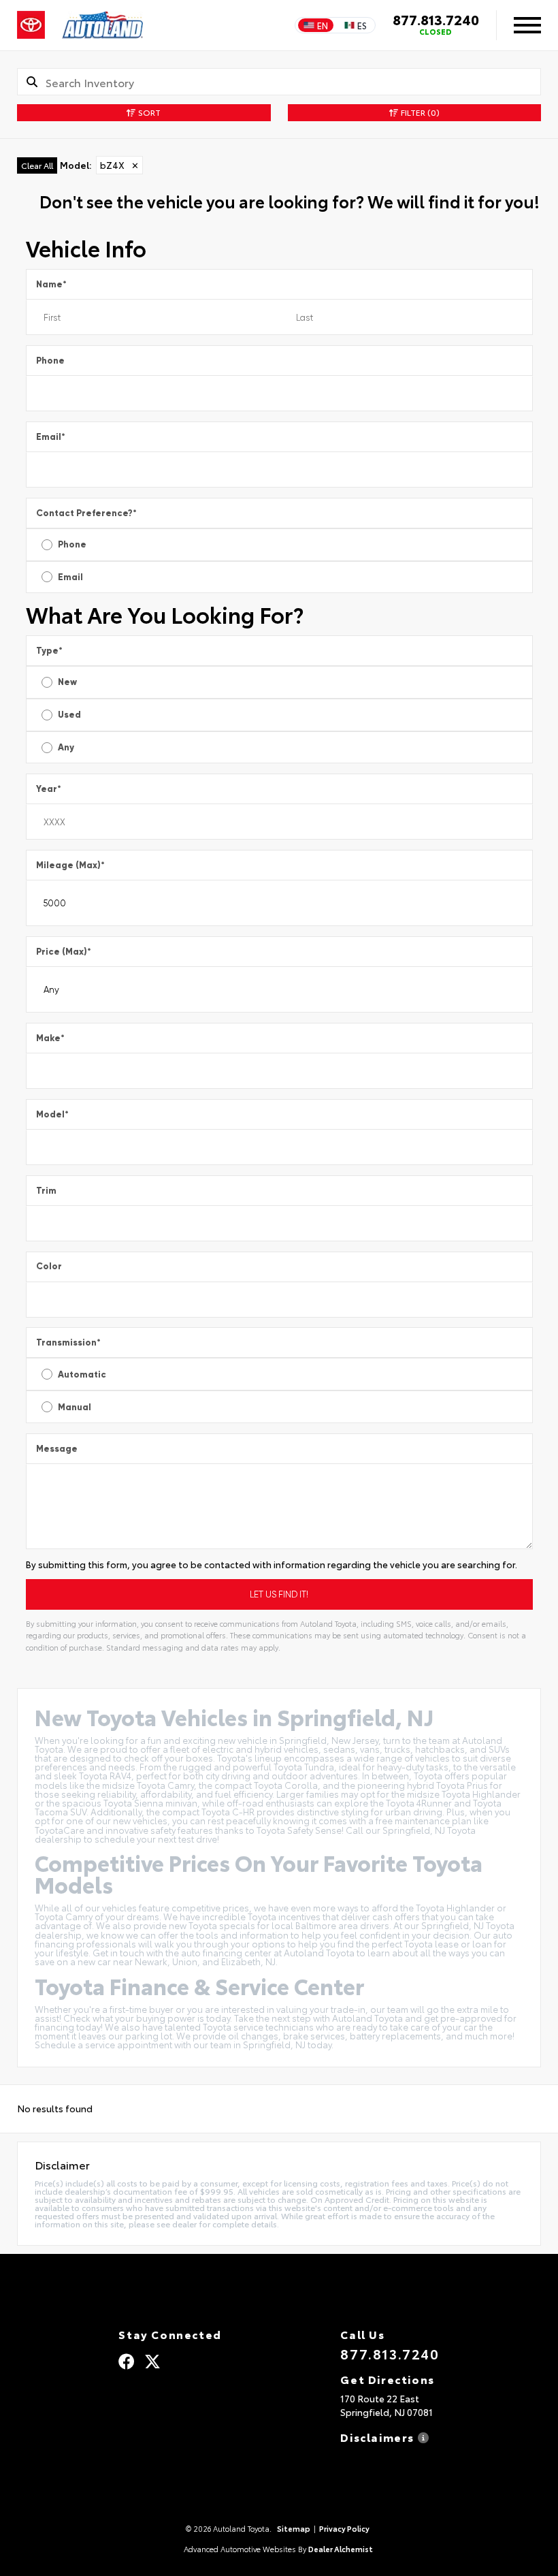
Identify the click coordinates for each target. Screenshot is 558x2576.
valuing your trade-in (321, 2009)
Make (50, 1038)
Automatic (82, 1374)
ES (362, 25)
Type (49, 651)
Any (66, 747)
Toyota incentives (284, 1916)
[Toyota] (31, 25)
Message (57, 1449)
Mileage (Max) (70, 865)
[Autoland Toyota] (102, 25)
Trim (46, 1191)
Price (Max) (64, 952)
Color (49, 1266)
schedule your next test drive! (157, 1839)
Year (49, 789)
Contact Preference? (86, 513)
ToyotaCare (60, 1830)
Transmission (68, 1342)
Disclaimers (379, 2436)
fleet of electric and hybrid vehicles (244, 1749)
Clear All (37, 165)
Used (69, 715)
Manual (75, 1407)
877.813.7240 (436, 19)
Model (52, 1114)
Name (51, 284)
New (67, 682)
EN (323, 25)
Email (51, 437)
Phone (50, 361)
